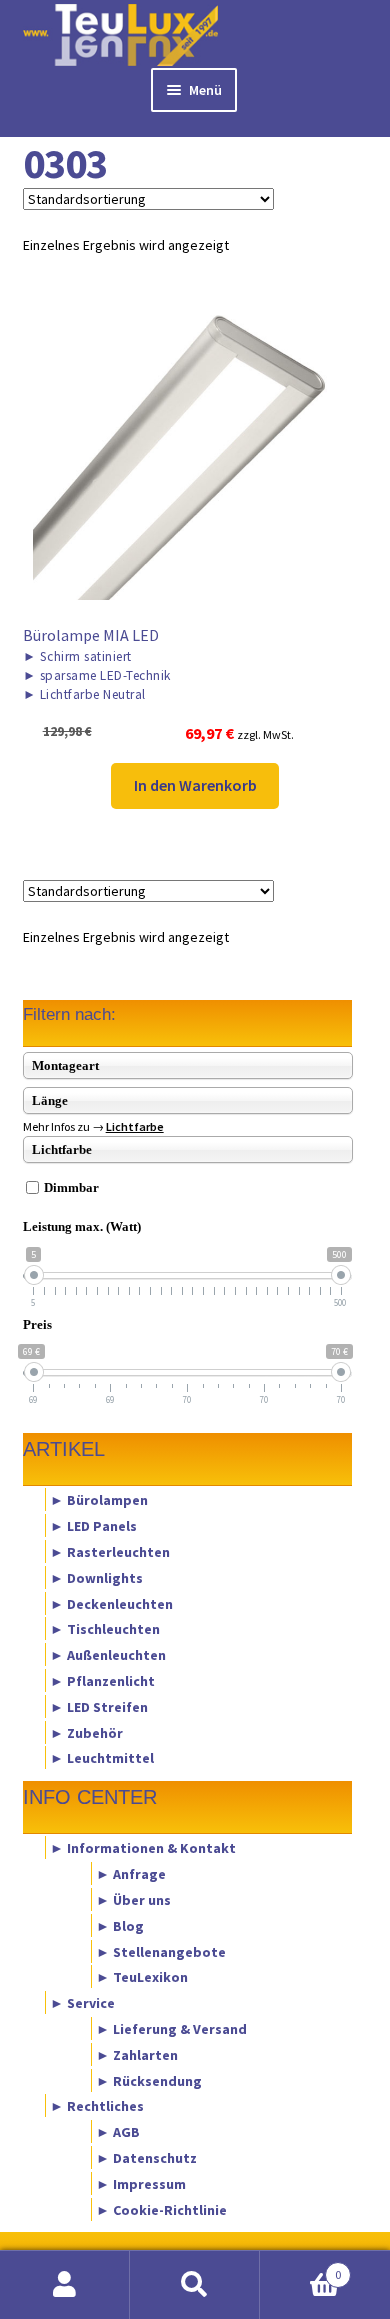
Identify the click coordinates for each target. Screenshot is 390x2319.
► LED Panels (93, 1526)
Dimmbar (71, 1187)
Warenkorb (300, 2267)
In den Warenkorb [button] (195, 785)
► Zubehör (86, 1732)
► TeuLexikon (142, 1977)
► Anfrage (131, 1874)
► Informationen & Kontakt (143, 1848)
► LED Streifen (99, 1706)
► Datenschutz (146, 2158)
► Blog (120, 1925)
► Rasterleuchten (110, 1551)
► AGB (118, 2132)
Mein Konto (65, 2285)
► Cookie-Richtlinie (161, 2209)
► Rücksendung (149, 2080)
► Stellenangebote (161, 1951)
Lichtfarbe (135, 1126)
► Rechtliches (97, 2106)
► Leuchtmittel (102, 1758)
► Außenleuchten (108, 1655)
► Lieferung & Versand (171, 2029)
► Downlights (96, 1577)
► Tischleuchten (105, 1629)
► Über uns (133, 1899)
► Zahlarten (137, 2054)
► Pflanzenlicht (102, 1681)
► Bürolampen (99, 1500)
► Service (82, 2003)
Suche (195, 2285)
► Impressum (141, 2183)
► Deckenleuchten (111, 1603)
